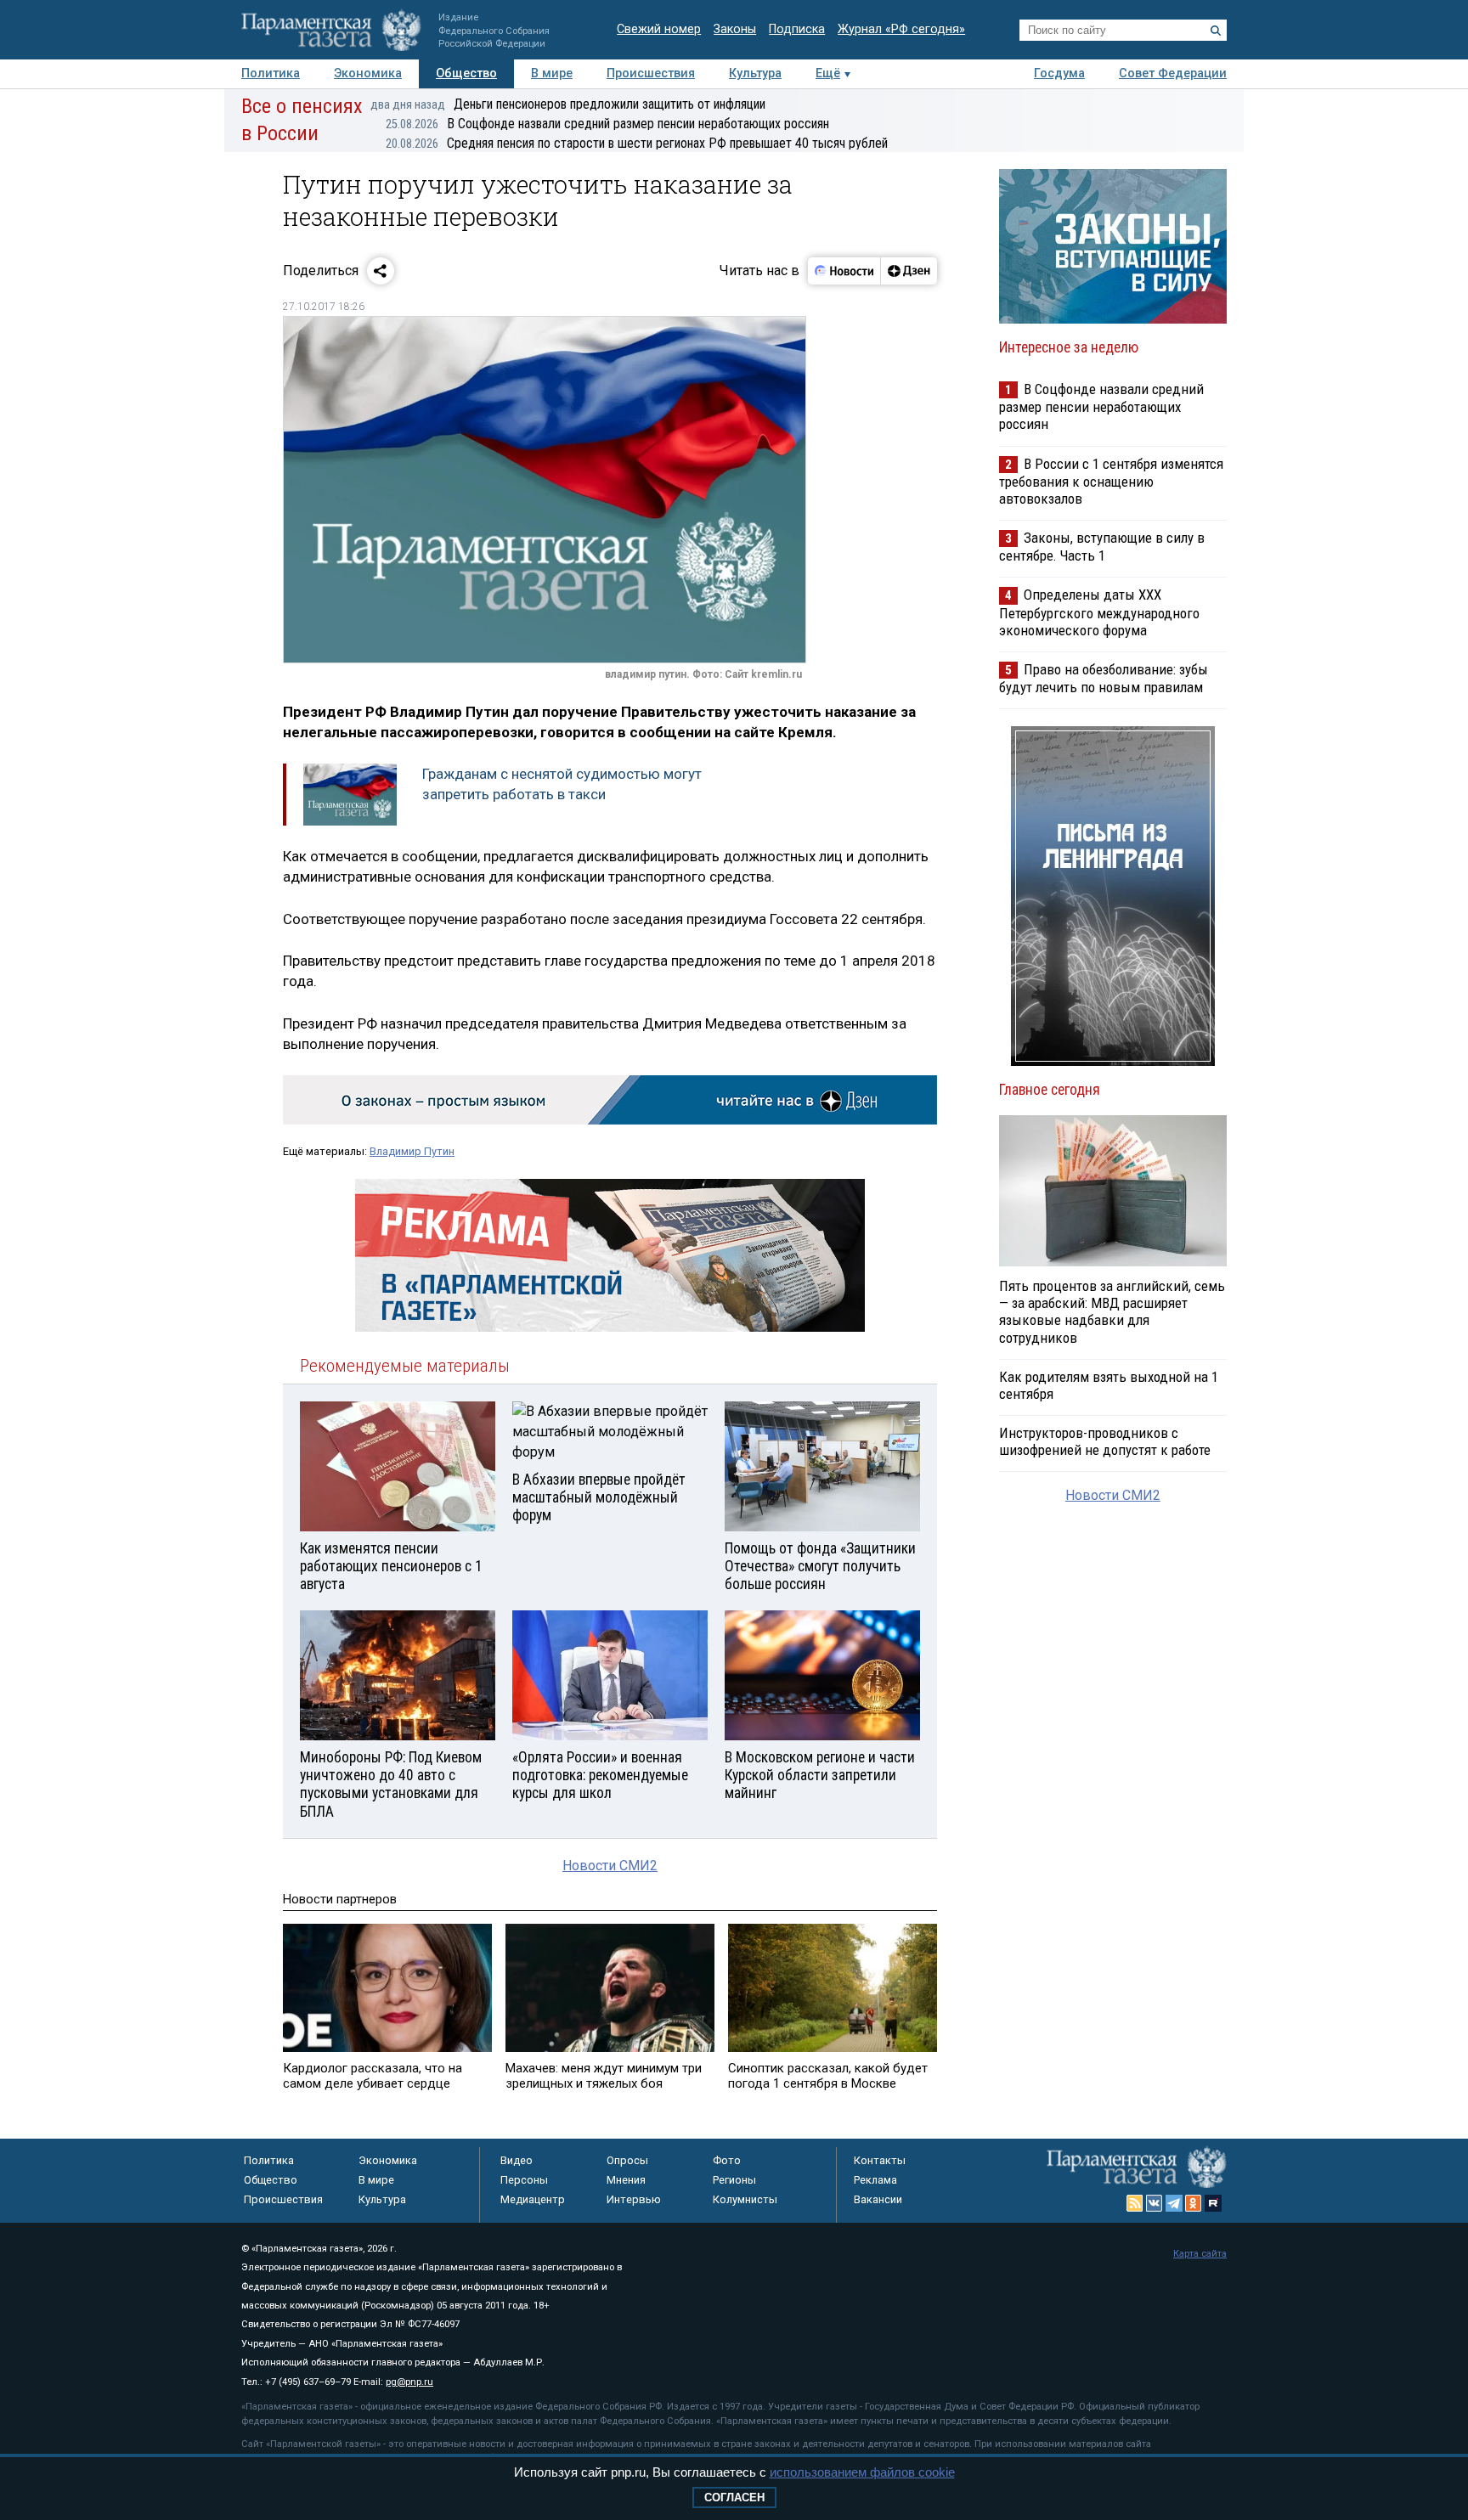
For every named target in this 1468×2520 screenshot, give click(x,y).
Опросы (627, 2160)
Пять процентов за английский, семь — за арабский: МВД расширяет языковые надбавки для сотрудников (1112, 1311)
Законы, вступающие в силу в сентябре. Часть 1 (1102, 547)
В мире (552, 73)
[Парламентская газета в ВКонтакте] (1155, 2203)
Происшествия (651, 73)
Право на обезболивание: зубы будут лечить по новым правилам (1104, 678)
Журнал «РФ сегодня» (901, 29)
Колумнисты (745, 2199)
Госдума (1059, 73)
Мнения (626, 2180)
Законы (735, 29)
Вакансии (878, 2199)
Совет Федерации (1173, 73)
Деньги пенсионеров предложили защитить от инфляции (568, 104)
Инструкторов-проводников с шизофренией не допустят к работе (1105, 1441)
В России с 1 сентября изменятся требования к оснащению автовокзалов (1111, 481)
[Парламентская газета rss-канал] (1135, 2203)
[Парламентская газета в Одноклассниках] (1194, 2203)
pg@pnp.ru (409, 2382)
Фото (727, 2160)
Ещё (828, 73)
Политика (271, 73)
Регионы (734, 2180)
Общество (466, 73)
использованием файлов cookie (862, 2472)
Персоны (524, 2180)
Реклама (875, 2180)
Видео (517, 2160)
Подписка (797, 29)
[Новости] (844, 271)
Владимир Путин (412, 1151)
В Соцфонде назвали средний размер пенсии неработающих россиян (607, 124)
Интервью (634, 2199)
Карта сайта (1200, 2254)
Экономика (368, 73)
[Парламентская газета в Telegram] (1174, 2203)
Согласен (734, 2497)
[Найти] (1216, 31)
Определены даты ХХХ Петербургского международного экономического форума (1099, 612)
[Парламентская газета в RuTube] (1213, 2203)
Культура (755, 73)
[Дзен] (909, 271)
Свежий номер (659, 29)
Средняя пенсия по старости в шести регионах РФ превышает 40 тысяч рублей (637, 143)
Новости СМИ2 (610, 1866)
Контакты (880, 2160)
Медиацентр (533, 2199)
